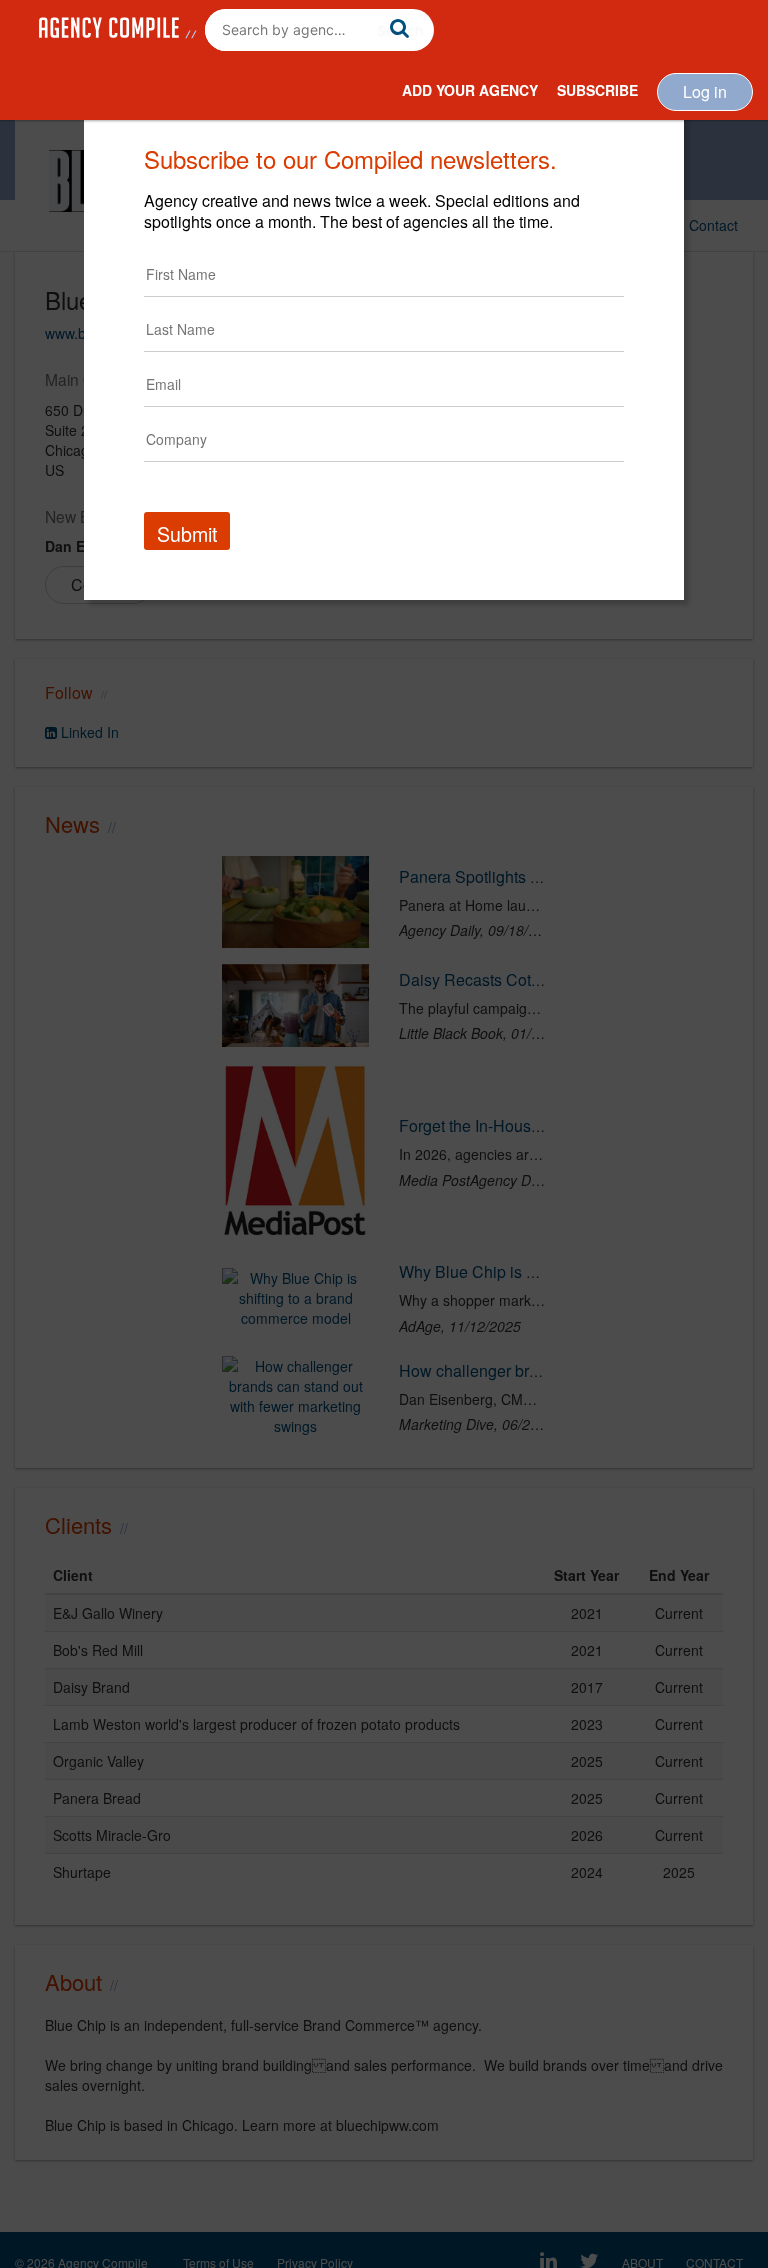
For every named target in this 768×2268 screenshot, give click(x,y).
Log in (705, 91)
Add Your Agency (470, 90)
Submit (187, 533)
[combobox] (319, 30)
